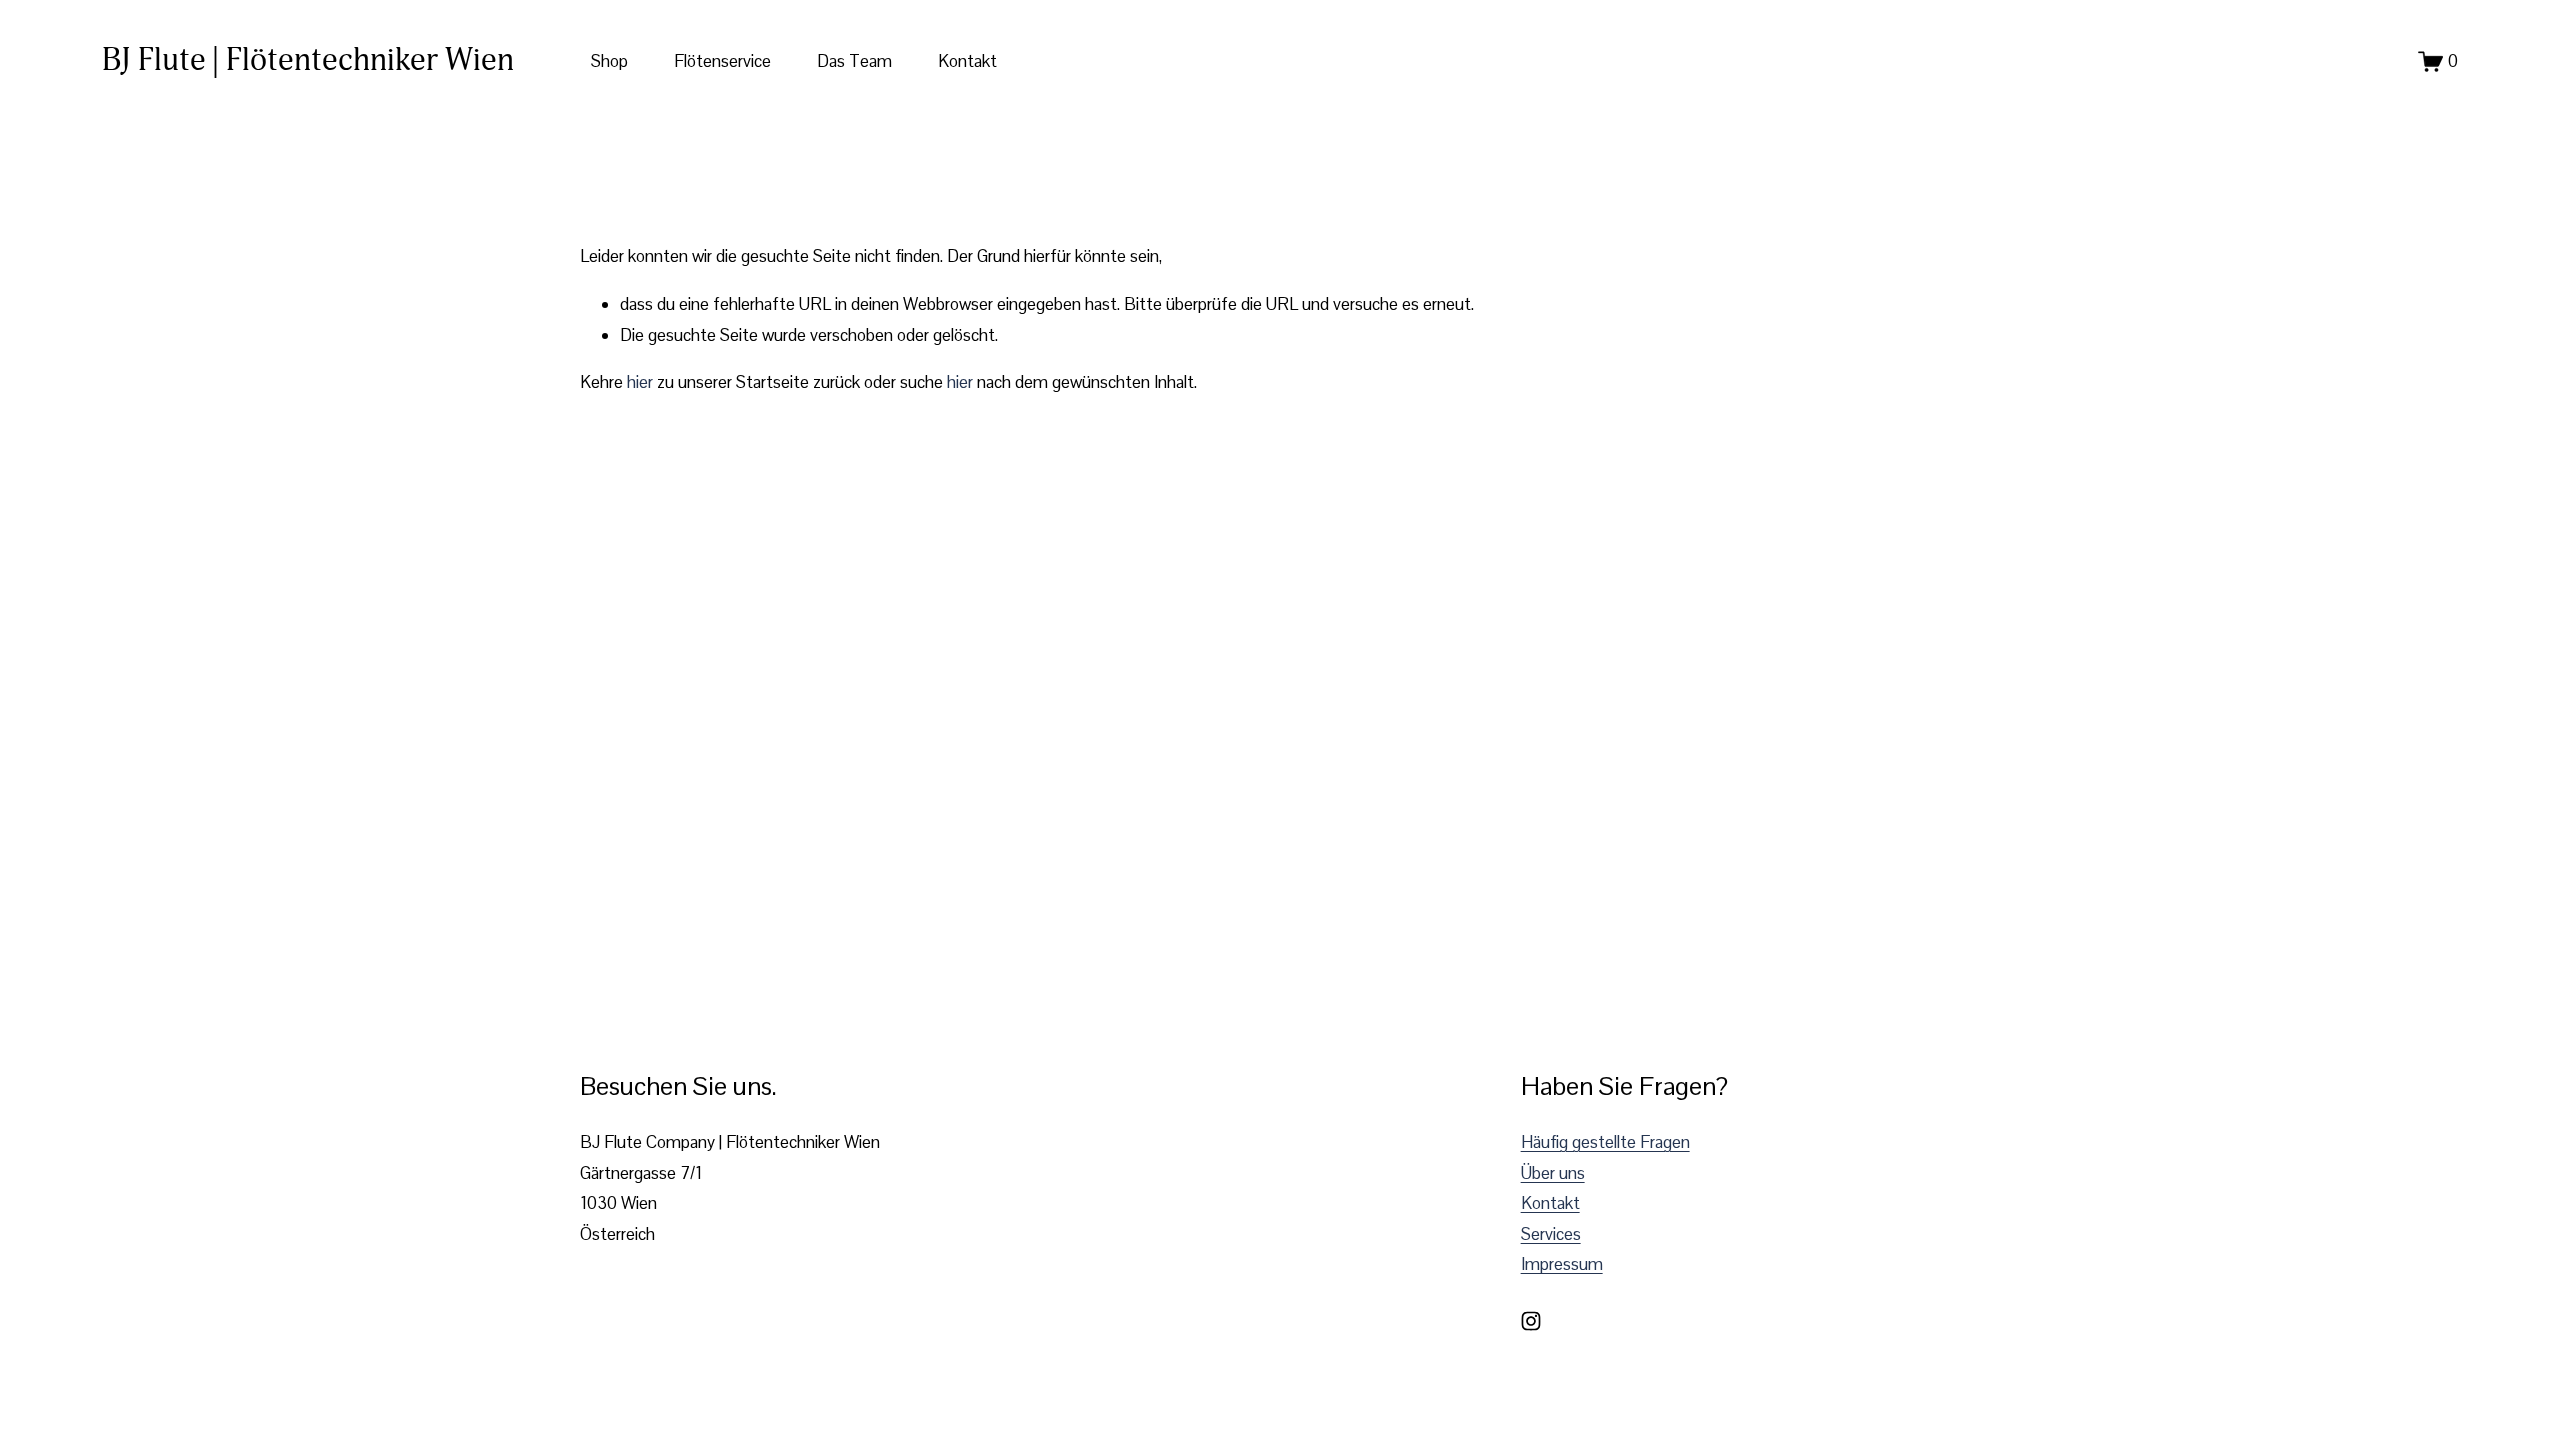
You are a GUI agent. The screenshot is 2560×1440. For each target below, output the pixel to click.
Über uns (1553, 1173)
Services (1551, 1234)
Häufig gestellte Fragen (1605, 1142)
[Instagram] (1531, 1321)
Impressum (1562, 1264)
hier (640, 382)
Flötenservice (722, 61)
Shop (609, 61)
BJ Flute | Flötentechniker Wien (308, 60)
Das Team (854, 61)
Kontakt (967, 61)
